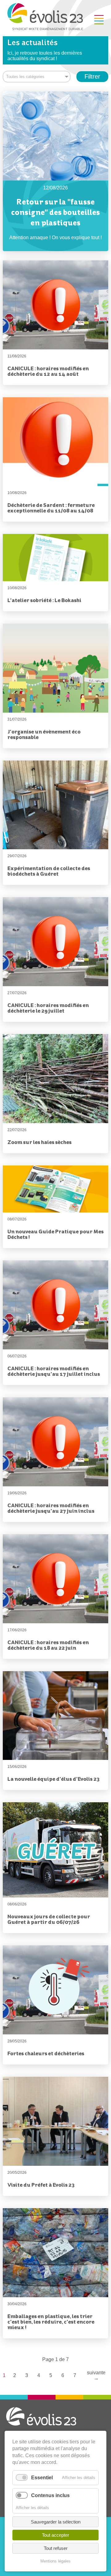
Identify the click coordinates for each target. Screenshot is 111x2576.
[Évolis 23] (45, 28)
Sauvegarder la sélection (56, 2522)
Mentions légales (55, 2561)
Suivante (96, 2375)
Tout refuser (56, 2548)
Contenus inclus (50, 2495)
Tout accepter (55, 2535)
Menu (99, 20)
